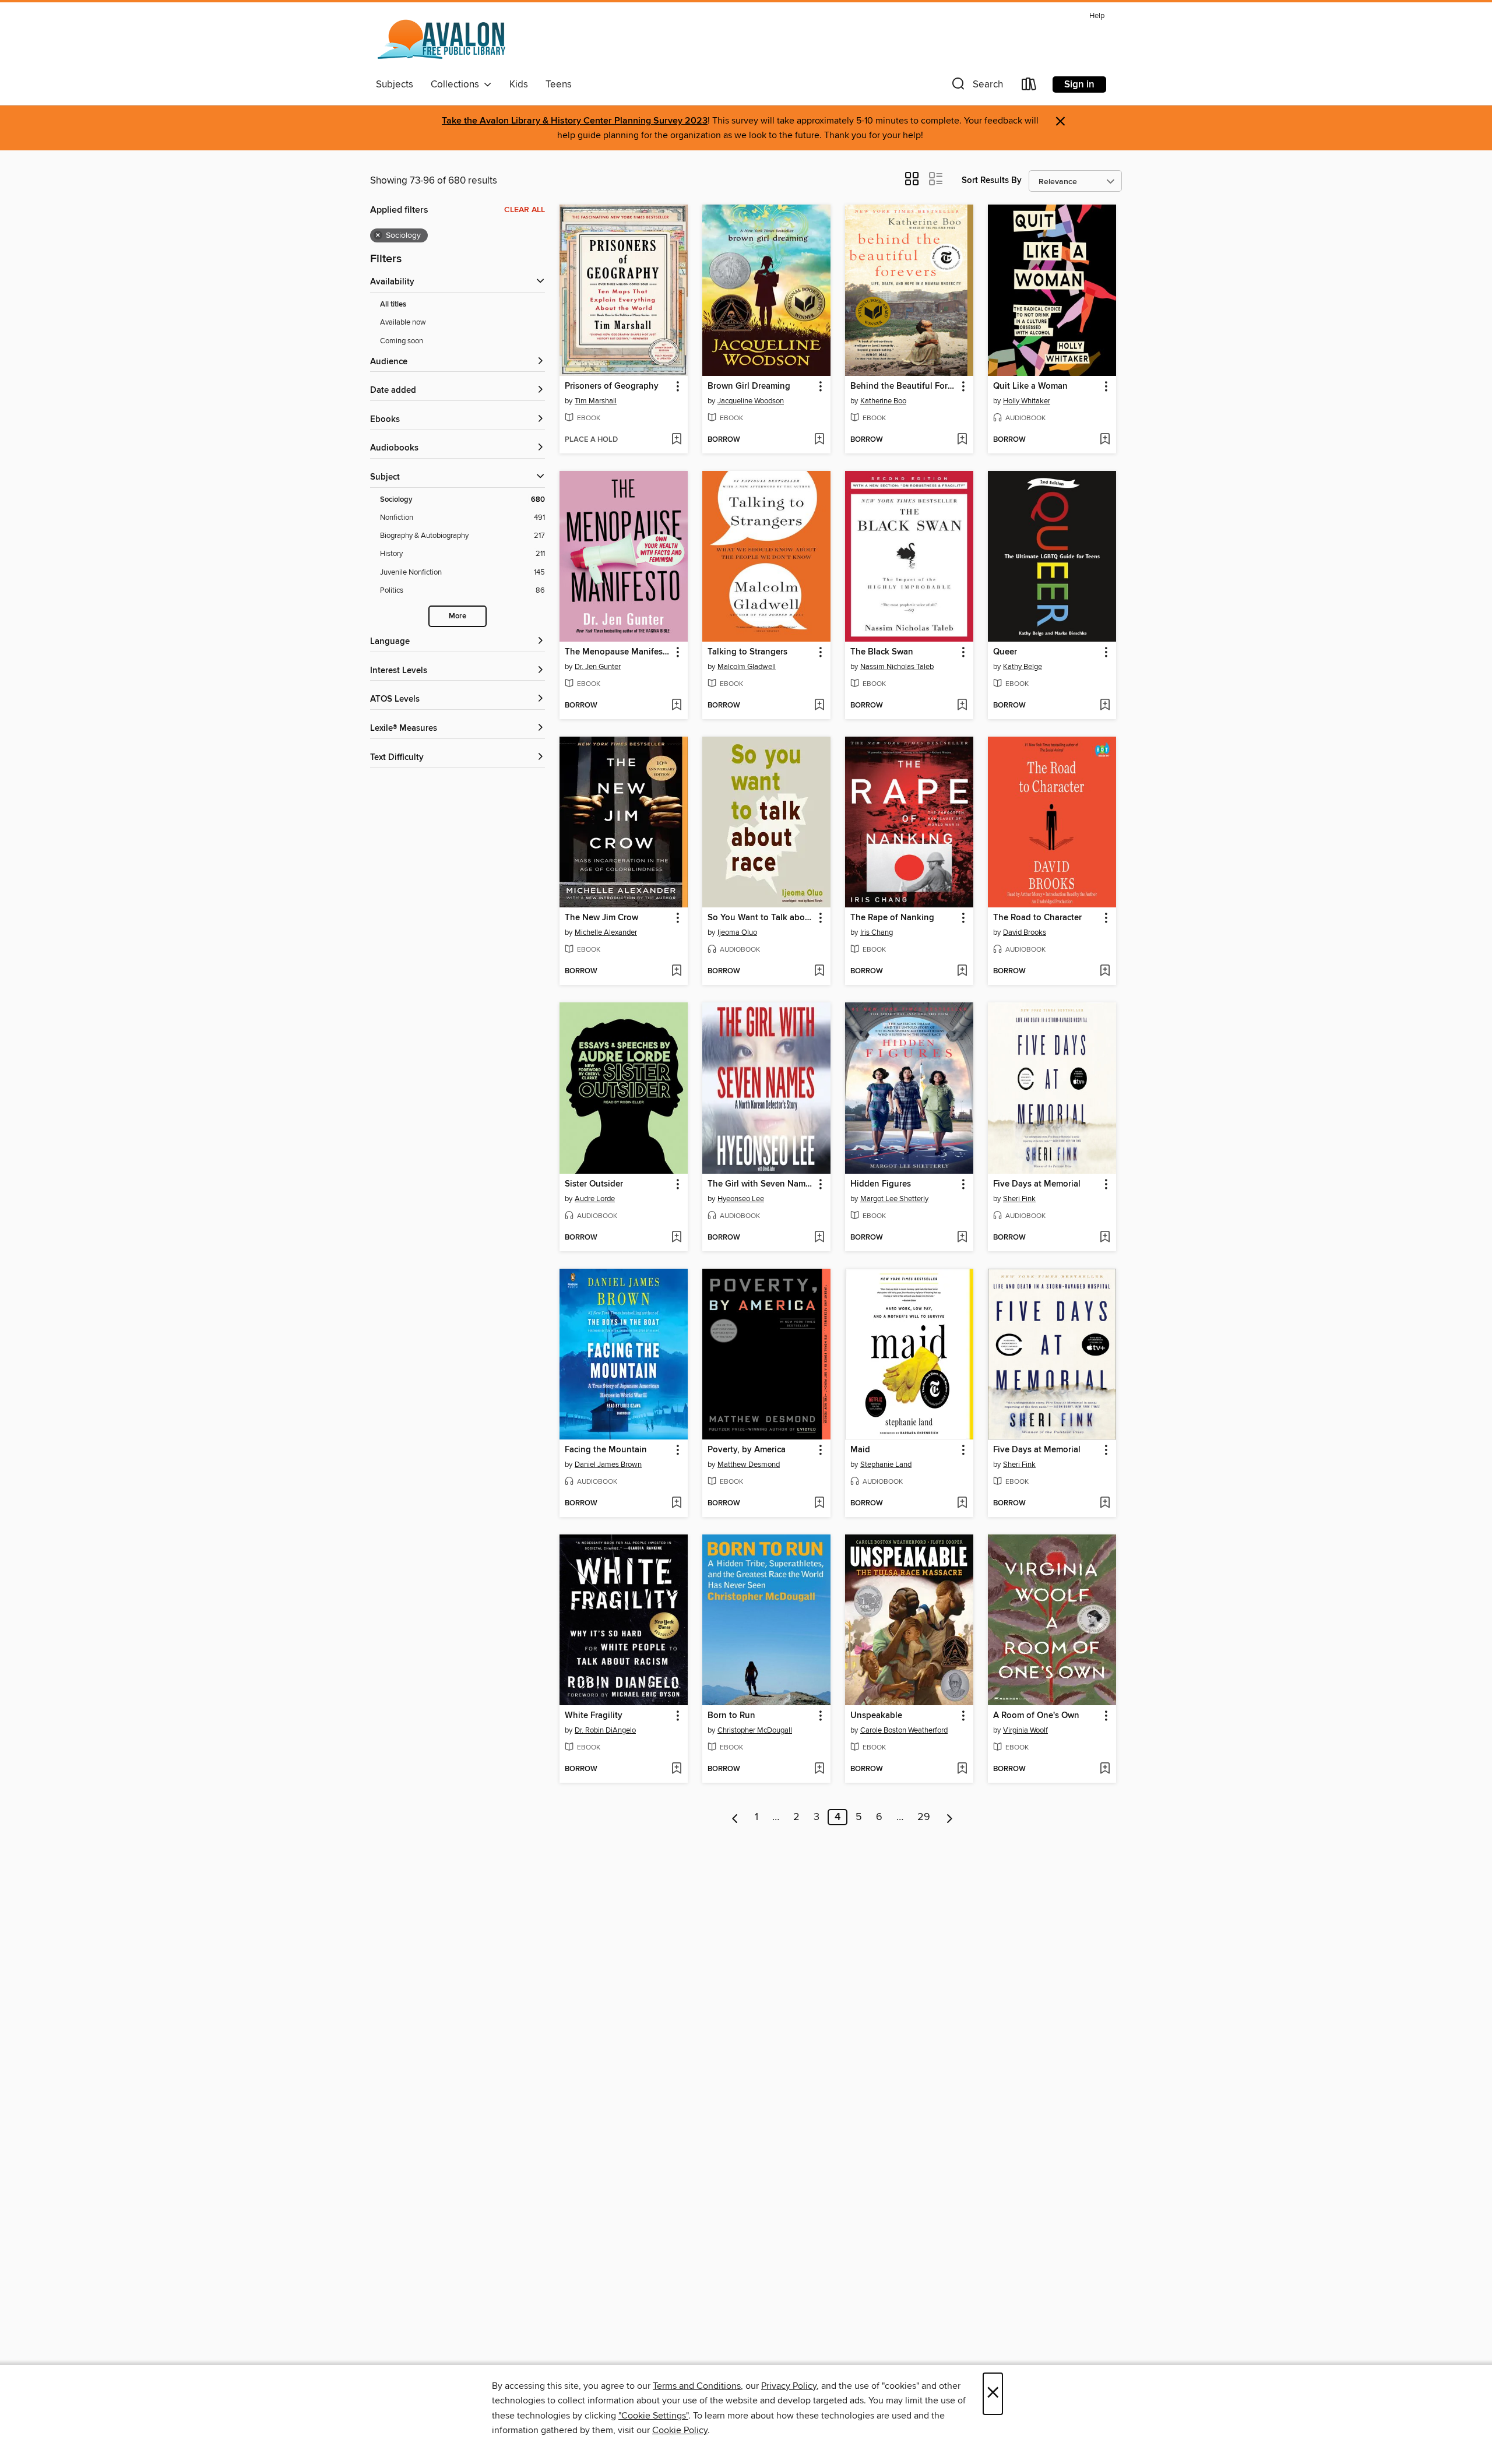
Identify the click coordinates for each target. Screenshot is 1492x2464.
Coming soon (402, 341)
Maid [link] (860, 1450)
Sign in (1079, 85)
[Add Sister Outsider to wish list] (676, 1238)
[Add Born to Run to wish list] (819, 1769)
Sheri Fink (1019, 1199)
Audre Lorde (595, 1199)
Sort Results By (992, 180)
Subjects (395, 85)
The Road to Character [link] (1037, 918)
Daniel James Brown (608, 1465)
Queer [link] (1005, 652)
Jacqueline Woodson (751, 401)
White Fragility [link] (594, 1716)
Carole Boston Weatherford (904, 1730)
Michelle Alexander (606, 932)
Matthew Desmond (749, 1465)
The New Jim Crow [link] (601, 918)
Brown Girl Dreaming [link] (749, 386)
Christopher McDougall (755, 1730)
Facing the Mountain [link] (606, 1450)
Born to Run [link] (731, 1716)
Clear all (525, 210)
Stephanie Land (886, 1465)
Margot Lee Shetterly (894, 1199)
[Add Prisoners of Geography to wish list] (676, 440)
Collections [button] (457, 85)
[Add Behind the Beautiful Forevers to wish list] (962, 440)
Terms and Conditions (697, 2386)
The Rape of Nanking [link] (892, 918)
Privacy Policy (789, 2386)
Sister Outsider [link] (594, 1184)
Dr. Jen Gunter (598, 667)
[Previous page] (735, 1817)
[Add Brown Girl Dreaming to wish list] (819, 440)
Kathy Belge (1023, 667)
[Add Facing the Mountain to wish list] (676, 1504)
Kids (519, 85)
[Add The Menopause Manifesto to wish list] (676, 706)
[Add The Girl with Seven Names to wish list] (819, 1238)
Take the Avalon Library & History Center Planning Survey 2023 (575, 121)
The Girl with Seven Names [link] (761, 1184)
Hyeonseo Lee (741, 1199)
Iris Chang (877, 932)
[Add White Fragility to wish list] (676, 1769)
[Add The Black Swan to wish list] (962, 706)
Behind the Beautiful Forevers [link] (904, 386)
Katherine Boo (883, 401)
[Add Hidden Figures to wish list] (962, 1238)
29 (924, 1817)
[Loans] (1029, 87)
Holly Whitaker (1027, 401)
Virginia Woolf (1025, 1730)
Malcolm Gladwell (747, 667)
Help (1097, 16)
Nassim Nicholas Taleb (897, 667)
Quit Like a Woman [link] (1030, 386)
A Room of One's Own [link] (1036, 1716)
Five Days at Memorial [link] (1037, 1184)
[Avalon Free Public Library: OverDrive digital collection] (442, 40)
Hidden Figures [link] (881, 1184)
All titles (393, 305)
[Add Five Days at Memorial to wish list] (1105, 1238)
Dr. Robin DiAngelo (605, 1730)
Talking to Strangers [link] (747, 652)
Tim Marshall (596, 401)
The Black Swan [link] (882, 652)
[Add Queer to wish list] (1105, 706)
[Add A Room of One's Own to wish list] (1105, 1769)
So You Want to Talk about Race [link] (761, 918)
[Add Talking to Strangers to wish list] (819, 706)
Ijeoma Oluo (737, 932)
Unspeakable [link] (876, 1716)
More (458, 616)
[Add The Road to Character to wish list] (1105, 971)
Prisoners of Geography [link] (612, 386)
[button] (976, 87)
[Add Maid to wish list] (962, 1504)
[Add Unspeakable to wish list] (962, 1769)
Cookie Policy (680, 2430)
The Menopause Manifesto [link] (618, 652)
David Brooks (1025, 932)
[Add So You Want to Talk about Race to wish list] (819, 971)
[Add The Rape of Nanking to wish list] (962, 971)
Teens (559, 85)
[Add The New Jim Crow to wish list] (676, 971)
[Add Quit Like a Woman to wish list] (1105, 440)
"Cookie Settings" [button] (653, 2416)
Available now (403, 322)
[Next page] (950, 1817)
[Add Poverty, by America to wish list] (819, 1504)
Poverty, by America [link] (747, 1450)
